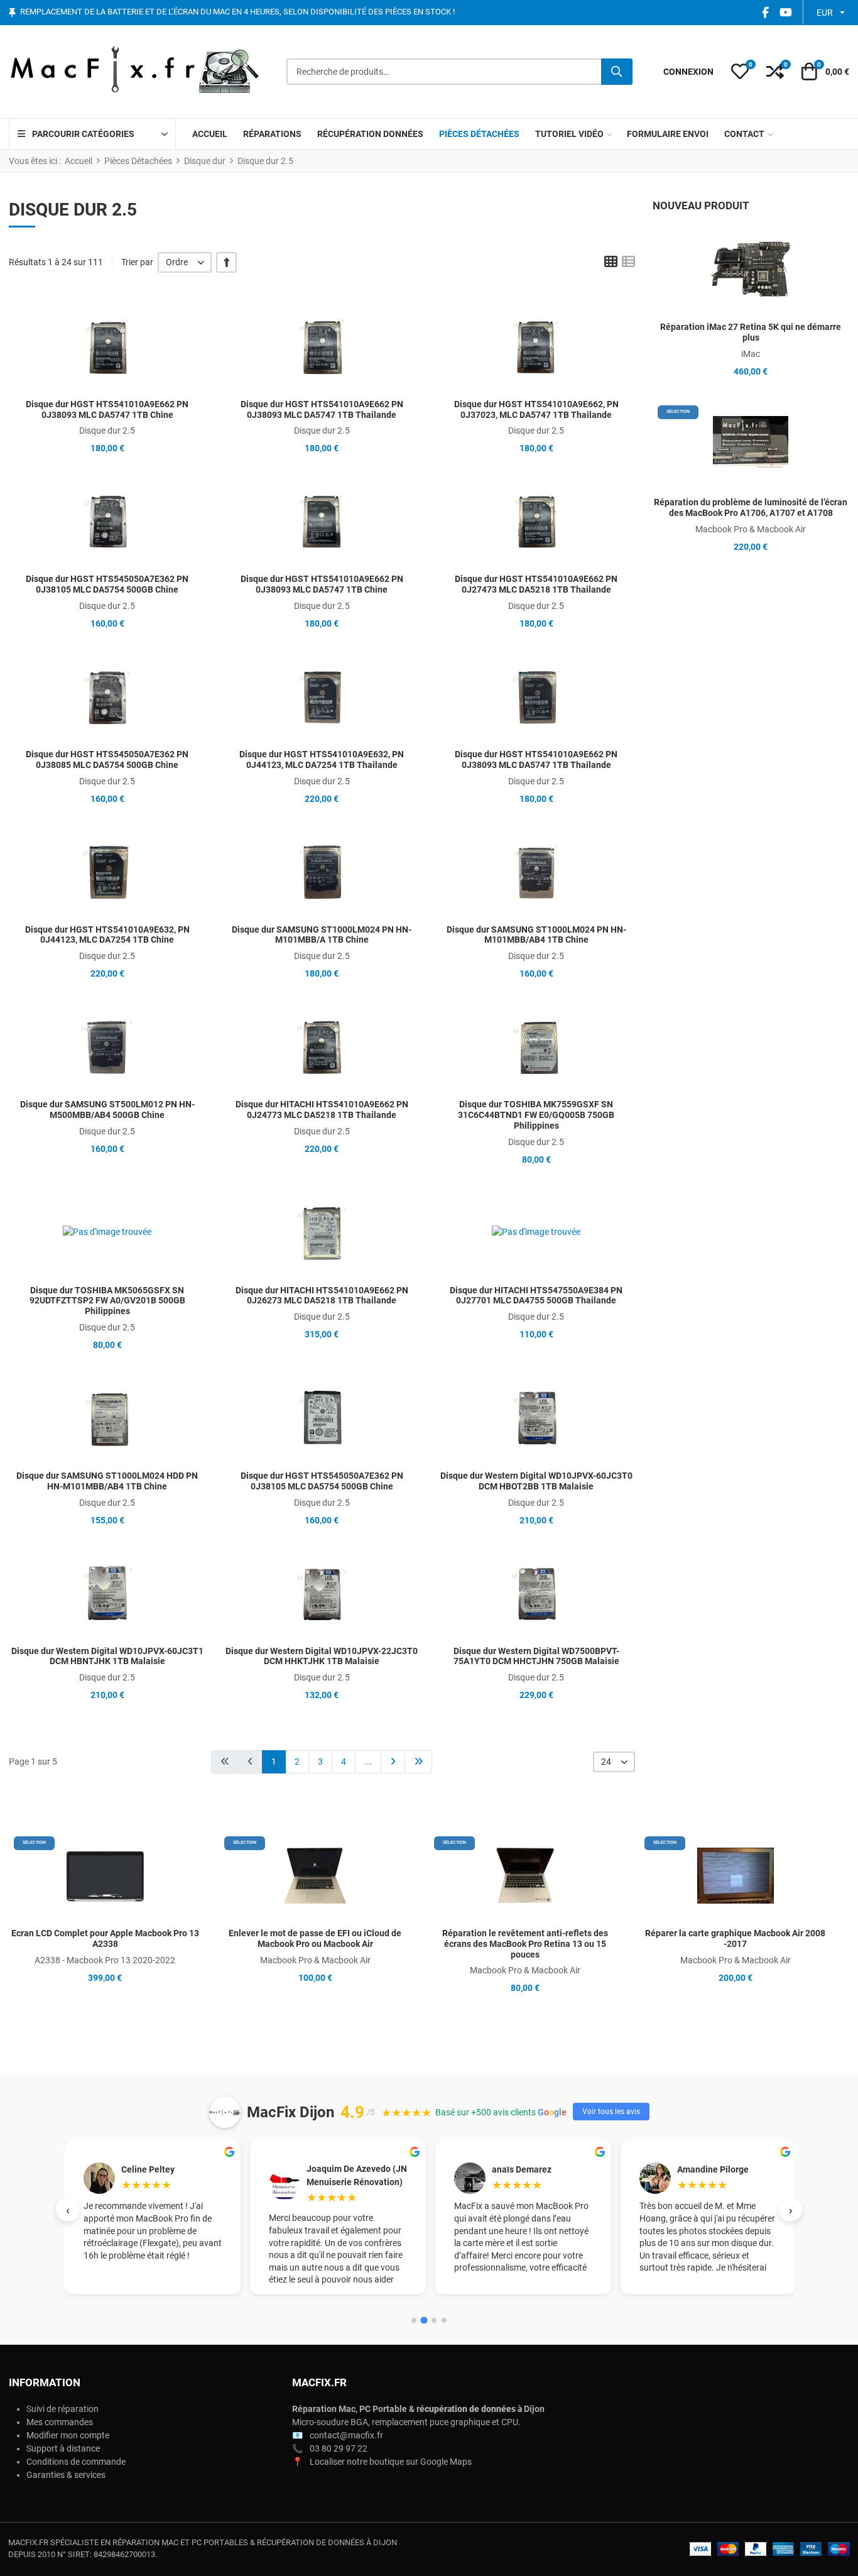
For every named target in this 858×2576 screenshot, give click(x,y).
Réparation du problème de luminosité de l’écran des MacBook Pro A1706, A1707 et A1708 (751, 507)
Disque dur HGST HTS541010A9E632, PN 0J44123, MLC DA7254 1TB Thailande (322, 759)
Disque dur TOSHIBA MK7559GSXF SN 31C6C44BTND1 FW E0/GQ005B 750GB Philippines (536, 1115)
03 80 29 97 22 (339, 2448)
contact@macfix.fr (346, 2435)
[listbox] (185, 262)
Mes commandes (60, 2422)
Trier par (137, 262)
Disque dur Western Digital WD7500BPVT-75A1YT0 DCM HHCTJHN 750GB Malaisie (536, 1656)
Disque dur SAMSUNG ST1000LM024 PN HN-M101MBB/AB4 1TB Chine (536, 935)
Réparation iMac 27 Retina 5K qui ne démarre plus (751, 332)
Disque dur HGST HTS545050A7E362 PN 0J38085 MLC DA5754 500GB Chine (107, 759)
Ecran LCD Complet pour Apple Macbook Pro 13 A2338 (105, 1938)
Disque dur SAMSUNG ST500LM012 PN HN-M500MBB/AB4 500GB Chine (107, 1110)
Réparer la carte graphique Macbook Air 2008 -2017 (735, 1938)
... (368, 1762)
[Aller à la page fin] (418, 1762)
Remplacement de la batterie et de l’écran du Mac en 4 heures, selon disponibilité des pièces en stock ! (237, 12)
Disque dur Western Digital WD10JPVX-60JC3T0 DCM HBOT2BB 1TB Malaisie (536, 1481)
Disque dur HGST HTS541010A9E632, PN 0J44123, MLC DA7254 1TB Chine (107, 935)
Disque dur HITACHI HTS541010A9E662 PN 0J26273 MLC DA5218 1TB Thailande (322, 1296)
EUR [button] (825, 13)
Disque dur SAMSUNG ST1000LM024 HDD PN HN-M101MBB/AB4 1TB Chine (107, 1481)
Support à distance (63, 2448)
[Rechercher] (617, 72)
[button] (740, 72)
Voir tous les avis (611, 2112)
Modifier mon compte (68, 2435)
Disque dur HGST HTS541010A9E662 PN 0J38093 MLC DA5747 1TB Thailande (322, 409)
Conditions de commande (76, 2462)
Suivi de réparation (62, 2409)
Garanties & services (66, 2475)
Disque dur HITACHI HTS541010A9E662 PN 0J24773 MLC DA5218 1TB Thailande (322, 1110)
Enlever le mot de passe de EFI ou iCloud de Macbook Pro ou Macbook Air (315, 1938)
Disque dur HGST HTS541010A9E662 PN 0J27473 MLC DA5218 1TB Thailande (536, 584)
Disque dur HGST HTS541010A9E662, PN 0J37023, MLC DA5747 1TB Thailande (536, 409)
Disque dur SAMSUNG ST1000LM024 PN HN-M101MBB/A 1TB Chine (322, 935)
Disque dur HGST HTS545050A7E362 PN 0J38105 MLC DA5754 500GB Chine (107, 584)
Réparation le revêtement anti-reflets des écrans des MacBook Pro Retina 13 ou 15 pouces (525, 1944)
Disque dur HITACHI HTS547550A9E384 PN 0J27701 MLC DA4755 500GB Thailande (536, 1296)
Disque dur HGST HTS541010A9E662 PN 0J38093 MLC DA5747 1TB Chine (107, 409)
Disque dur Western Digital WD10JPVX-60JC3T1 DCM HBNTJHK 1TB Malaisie (107, 1656)
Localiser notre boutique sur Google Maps (391, 2462)
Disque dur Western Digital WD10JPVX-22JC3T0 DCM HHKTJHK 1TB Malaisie (322, 1656)
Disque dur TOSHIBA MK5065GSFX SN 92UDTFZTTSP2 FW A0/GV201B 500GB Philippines (107, 1301)
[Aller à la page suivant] (393, 1762)
